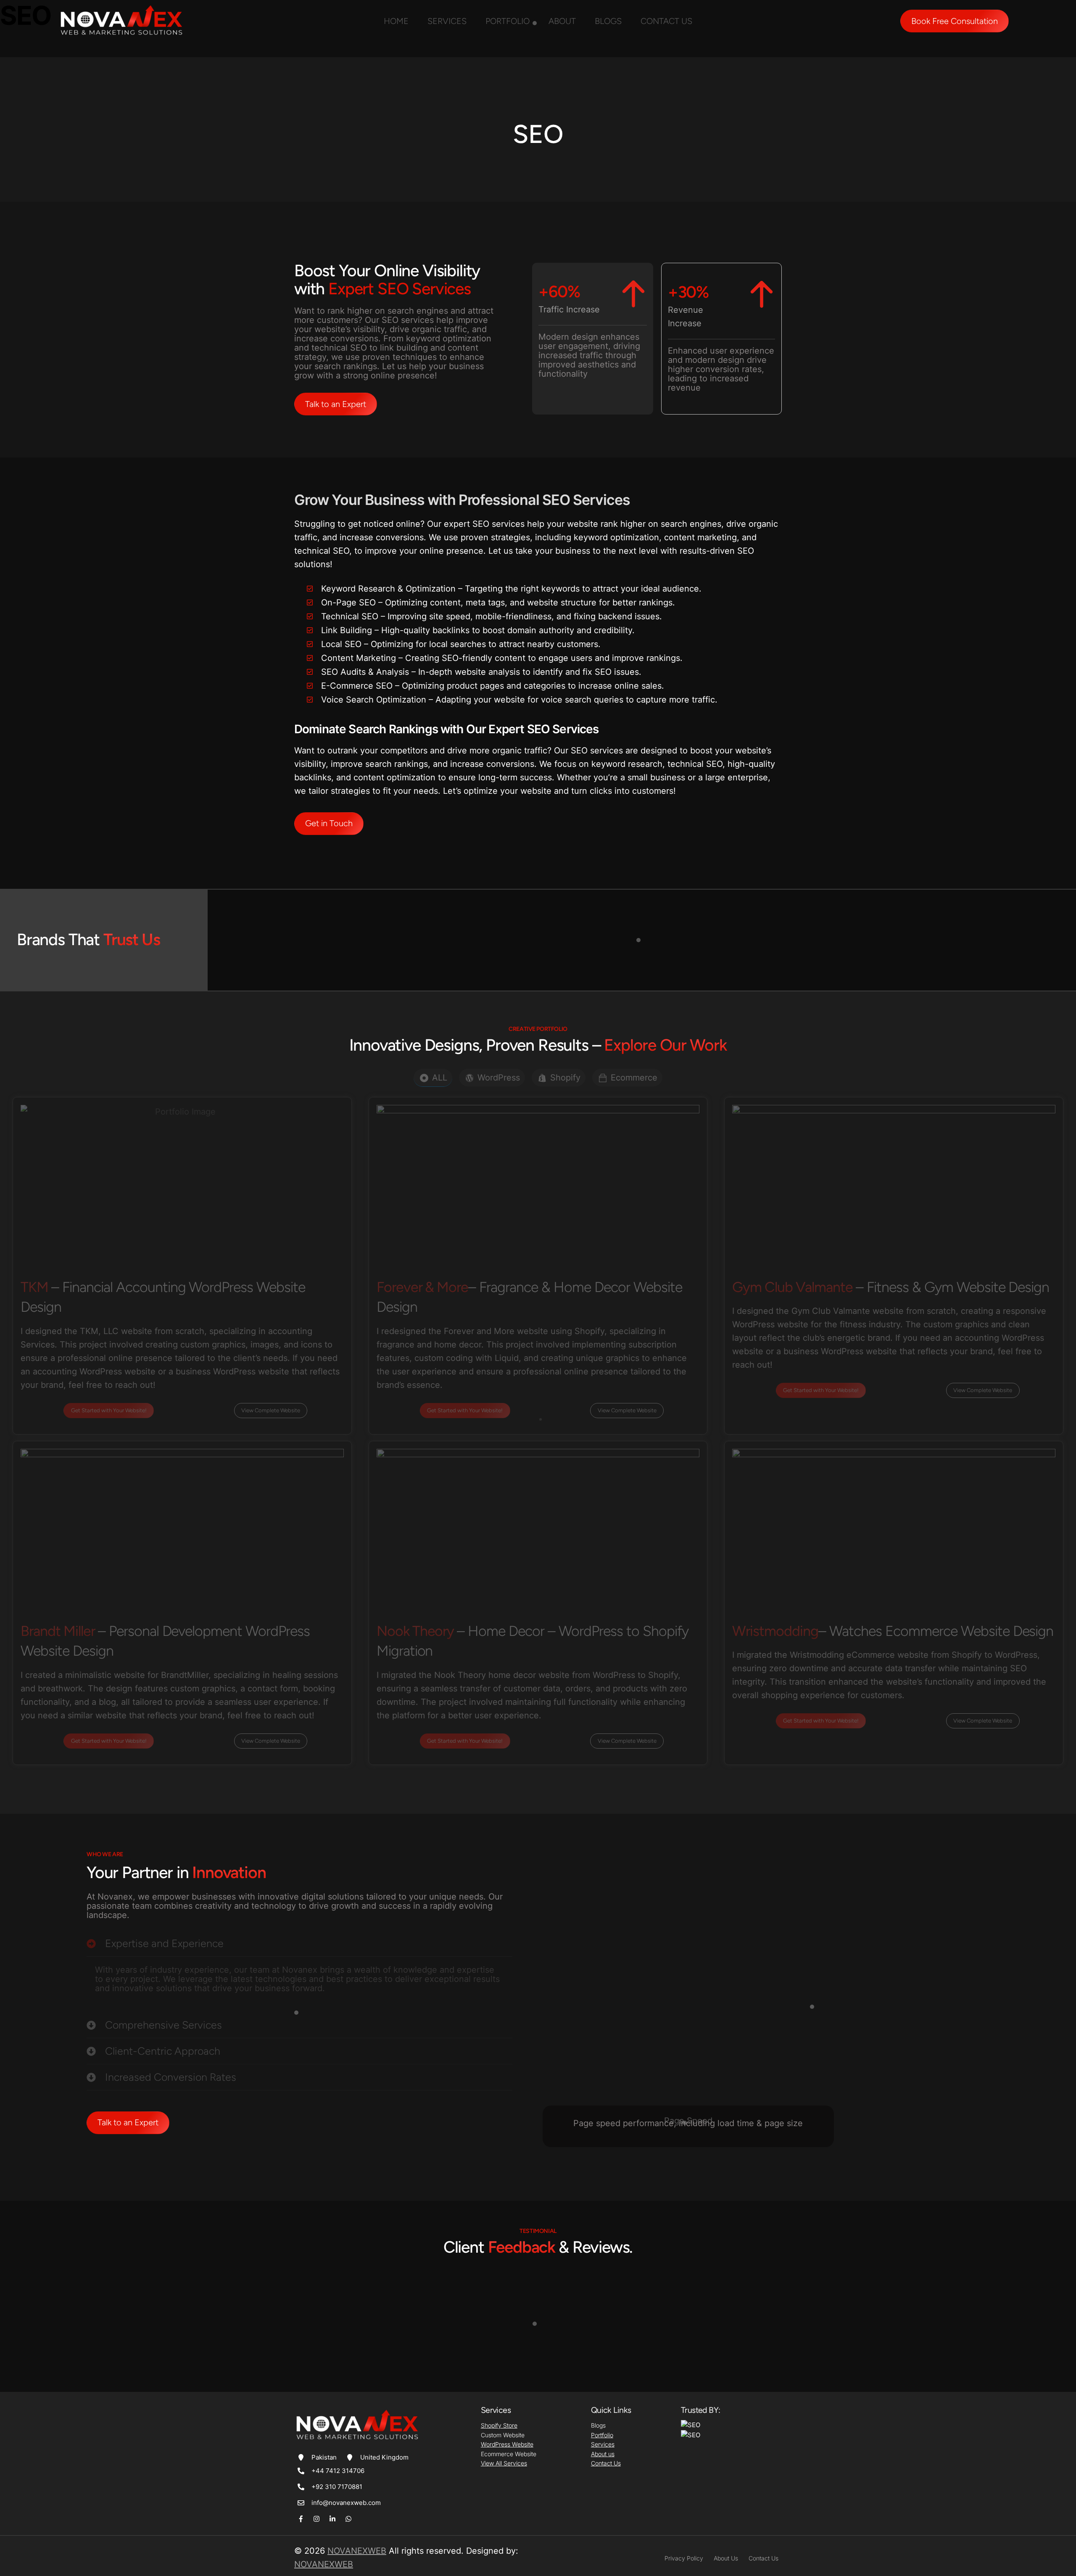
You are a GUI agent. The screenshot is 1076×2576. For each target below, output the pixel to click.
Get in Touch (329, 823)
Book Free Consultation (955, 21)
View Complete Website (271, 1410)
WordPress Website (507, 2444)
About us (603, 2454)
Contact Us (606, 2463)
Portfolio (508, 21)
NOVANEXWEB (357, 2551)
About (562, 21)
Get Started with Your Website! (109, 1410)
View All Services (504, 2463)
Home (396, 21)
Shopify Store (499, 2425)
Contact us (666, 21)
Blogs (608, 21)
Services (447, 21)
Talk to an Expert (336, 404)
